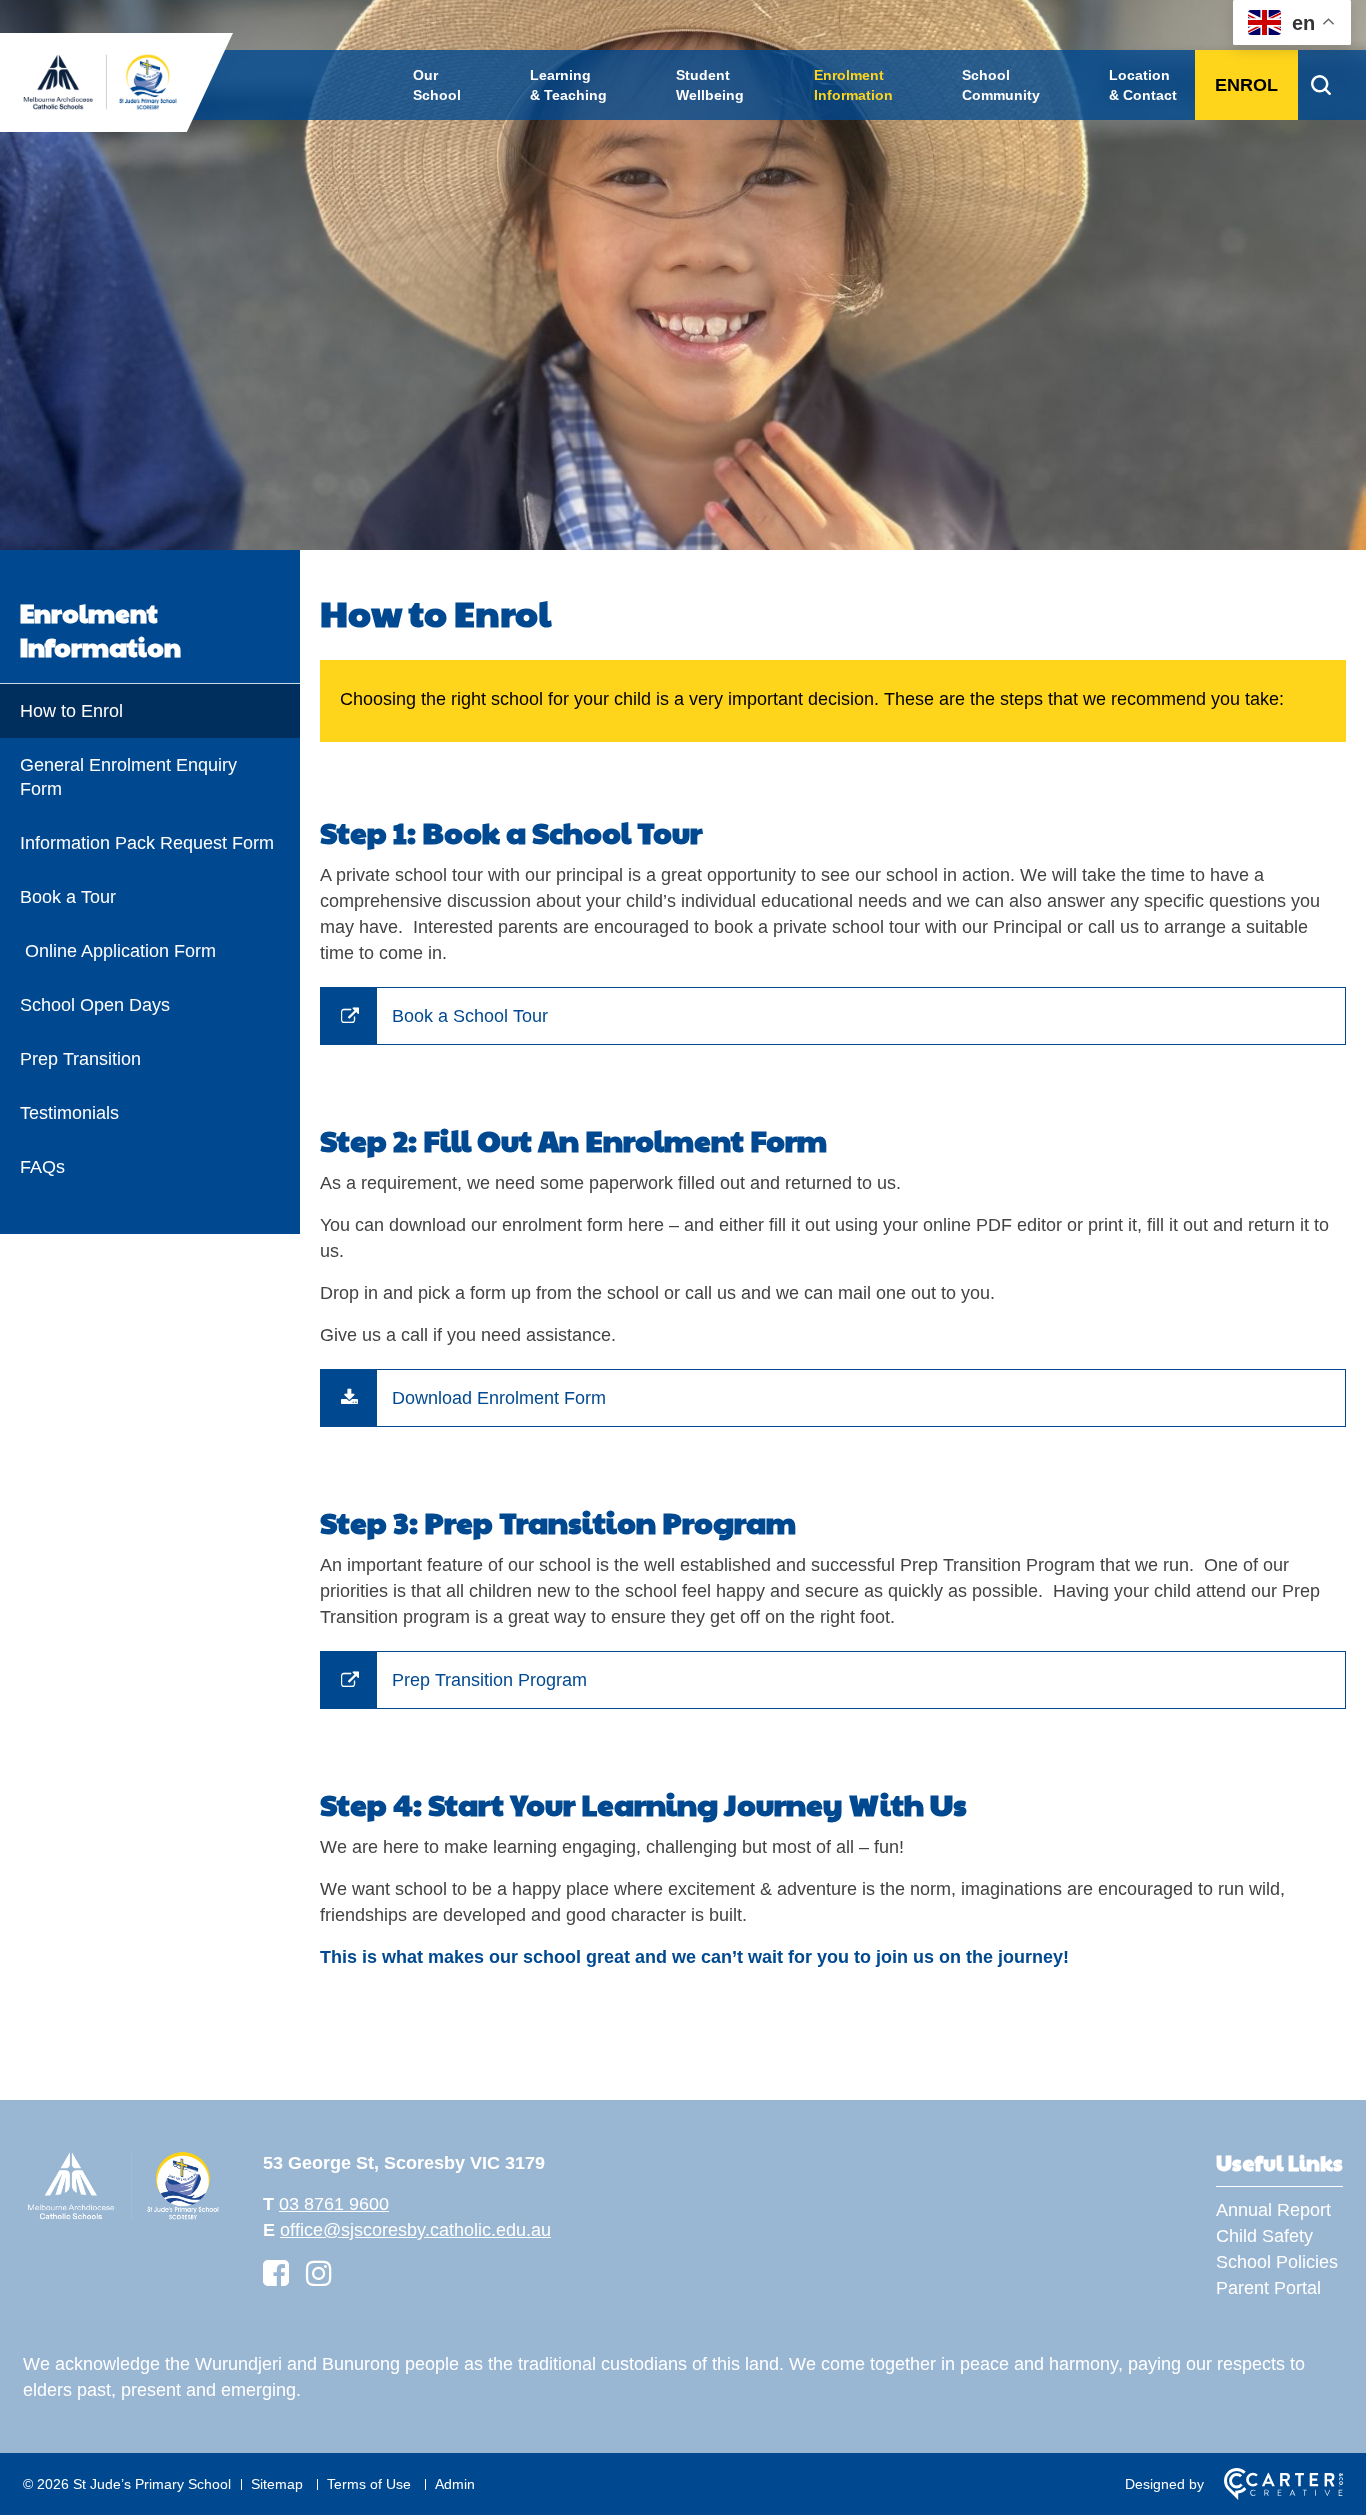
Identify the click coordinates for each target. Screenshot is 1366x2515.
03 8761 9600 (334, 2204)
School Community (1001, 85)
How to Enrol (71, 711)
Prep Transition (80, 1059)
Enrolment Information (853, 85)
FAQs (42, 1167)
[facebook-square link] (276, 2273)
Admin (455, 2484)
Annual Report (1273, 2210)
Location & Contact (1143, 85)
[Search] (1320, 85)
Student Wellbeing (710, 85)
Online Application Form (118, 951)
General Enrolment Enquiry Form (128, 777)
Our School (437, 85)
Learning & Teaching (568, 85)
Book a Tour (68, 897)
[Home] (123, 2217)
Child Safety (1264, 2236)
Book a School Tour (470, 1016)
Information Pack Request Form (149, 843)
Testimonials (69, 1113)
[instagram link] (319, 2273)
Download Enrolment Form (499, 1398)
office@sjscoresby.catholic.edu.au (415, 2230)
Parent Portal (1268, 2288)
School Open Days (95, 1005)
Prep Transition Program (489, 1680)
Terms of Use (369, 2484)
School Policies (1277, 2262)
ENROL (1246, 85)
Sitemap (277, 2484)
